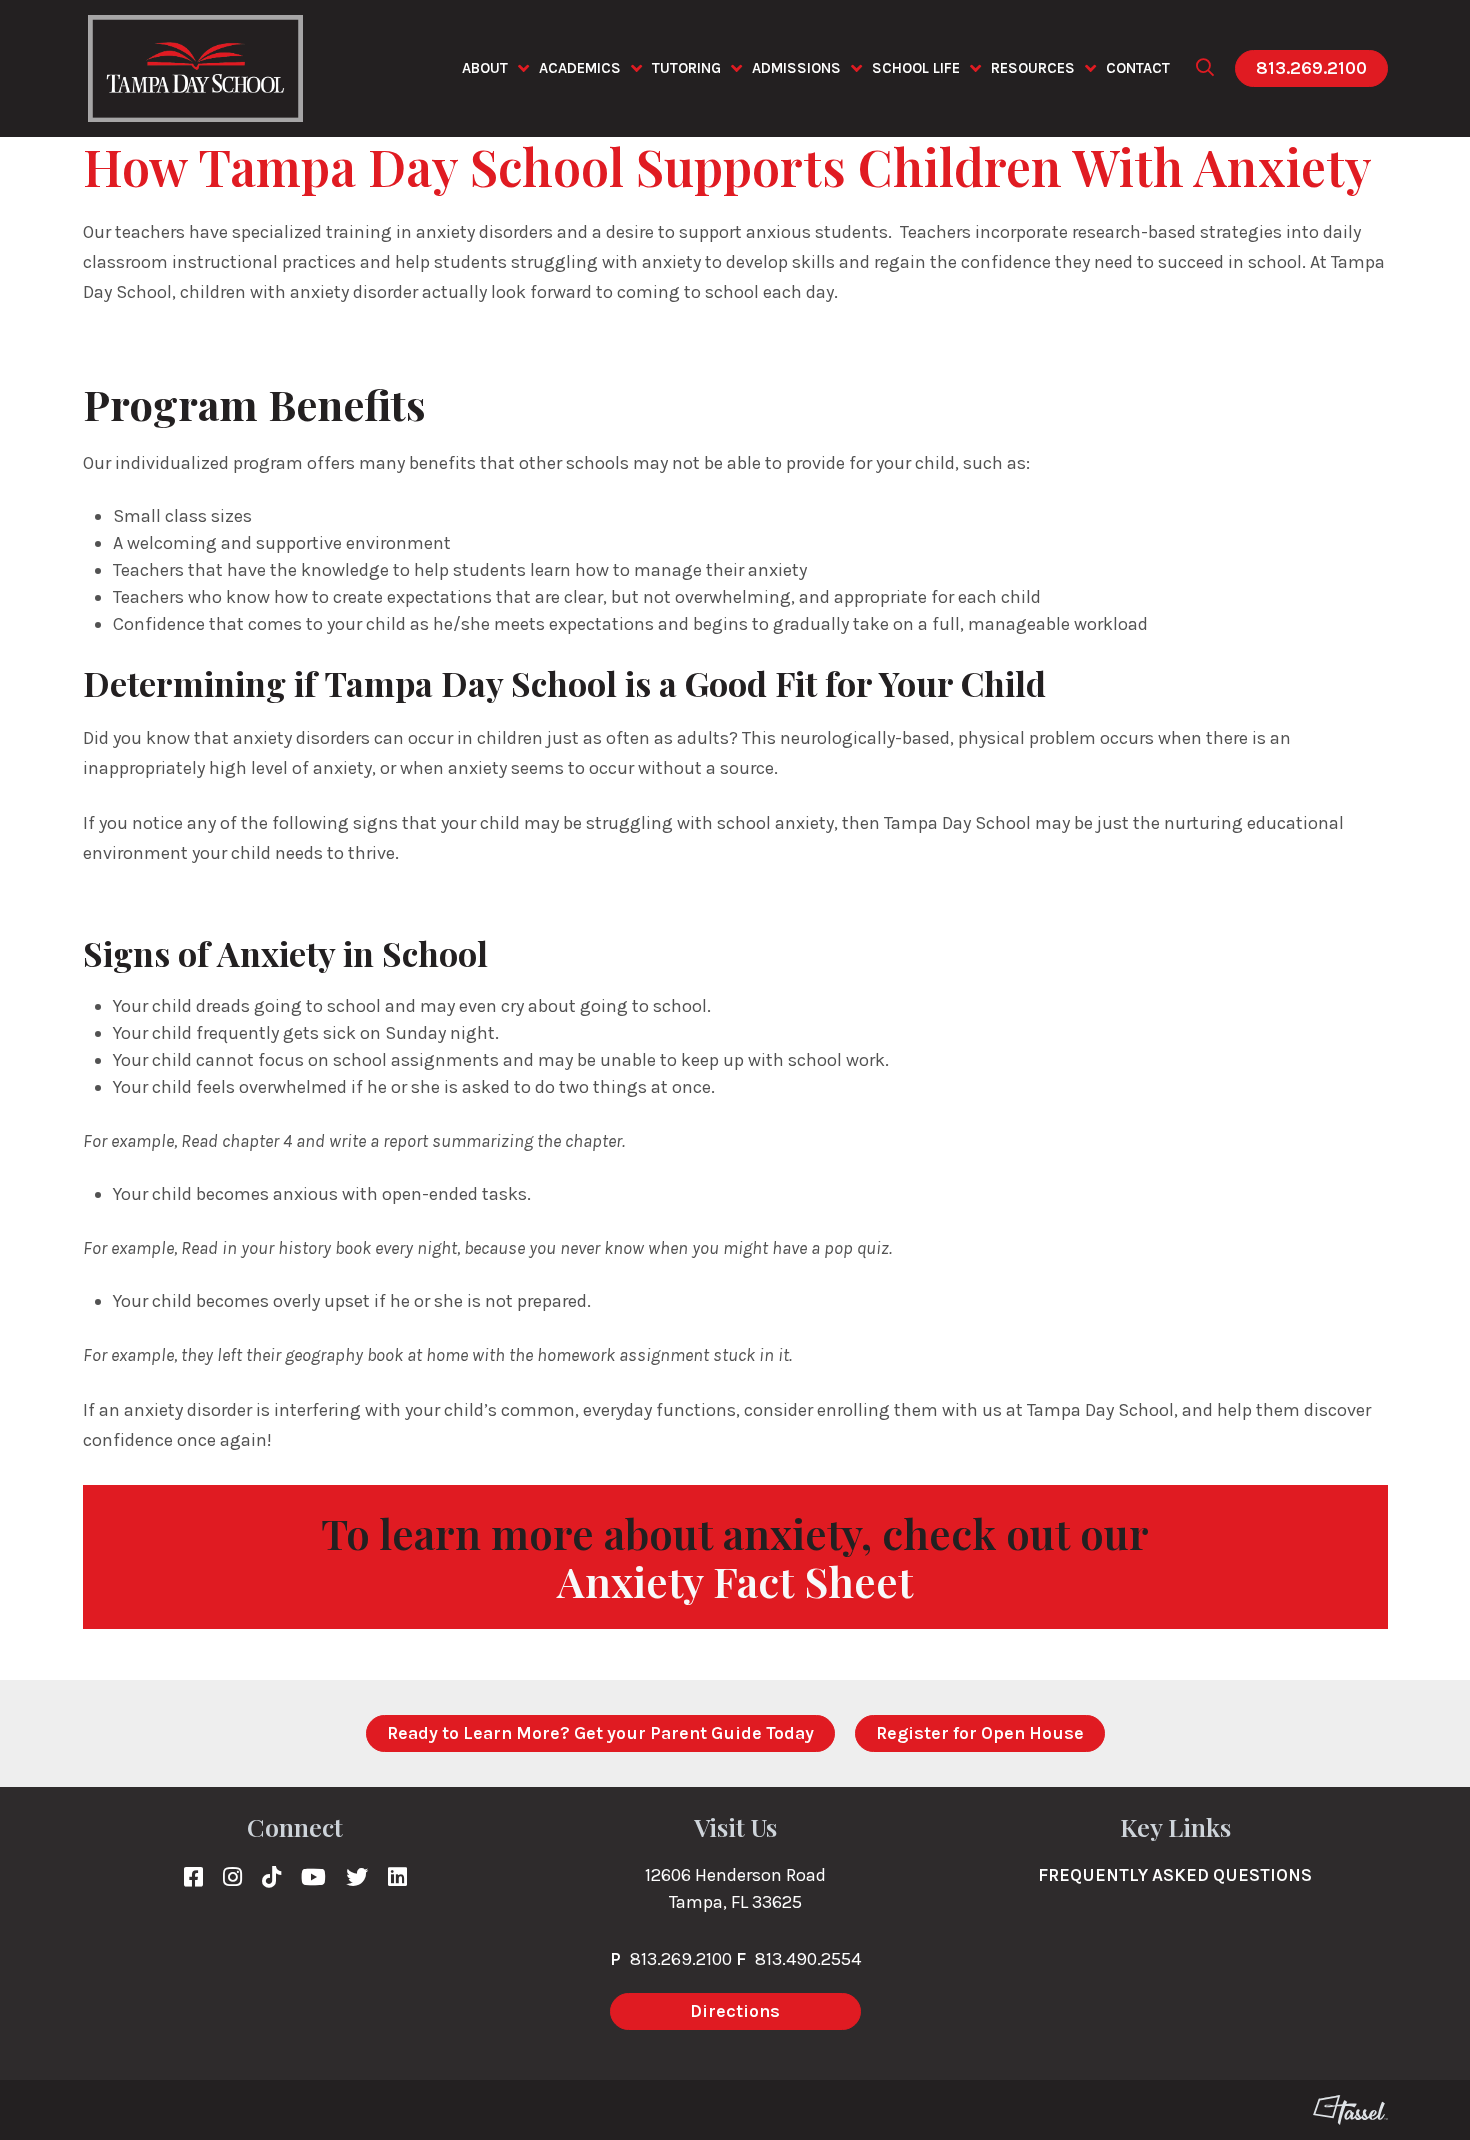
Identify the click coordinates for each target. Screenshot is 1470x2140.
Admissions (796, 68)
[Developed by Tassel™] (1350, 2110)
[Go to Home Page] (195, 68)
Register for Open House (980, 1733)
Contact (1138, 68)
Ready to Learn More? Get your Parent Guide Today (600, 1733)
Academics (580, 68)
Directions (735, 2011)
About (485, 68)
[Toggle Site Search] (1205, 68)
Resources (1033, 68)
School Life (916, 68)
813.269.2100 (1311, 68)
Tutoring (686, 68)
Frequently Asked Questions (1175, 1875)
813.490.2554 (808, 1959)
